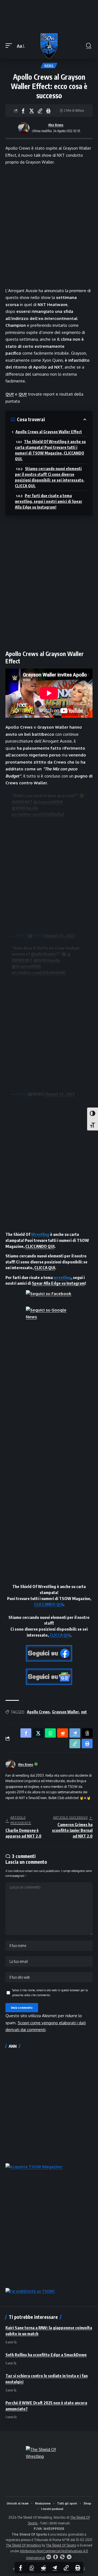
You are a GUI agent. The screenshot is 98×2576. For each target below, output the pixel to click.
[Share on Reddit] (43, 2568)
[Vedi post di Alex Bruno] (24, 128)
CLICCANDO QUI (40, 1246)
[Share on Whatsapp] (32, 2568)
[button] (10, 46)
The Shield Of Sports (61, 2545)
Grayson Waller (65, 1712)
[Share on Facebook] (23, 111)
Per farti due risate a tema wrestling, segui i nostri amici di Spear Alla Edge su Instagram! (49, 501)
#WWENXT (22, 802)
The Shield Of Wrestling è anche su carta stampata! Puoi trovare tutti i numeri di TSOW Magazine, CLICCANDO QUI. (50, 450)
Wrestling (40, 1234)
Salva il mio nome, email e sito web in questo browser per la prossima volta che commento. (50, 1992)
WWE (21, 936)
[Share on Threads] (87, 1733)
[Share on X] (32, 111)
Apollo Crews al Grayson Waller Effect (49, 432)
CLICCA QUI (45, 1268)
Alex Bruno (56, 125)
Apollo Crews (38, 1712)
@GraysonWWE (48, 802)
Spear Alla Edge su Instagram (58, 1283)
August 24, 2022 (60, 936)
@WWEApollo (25, 808)
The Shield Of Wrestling (23, 2545)
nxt (84, 1712)
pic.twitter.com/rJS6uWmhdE (39, 972)
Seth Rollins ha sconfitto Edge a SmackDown (46, 2355)
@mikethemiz (43, 954)
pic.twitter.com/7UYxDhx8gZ (38, 814)
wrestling (62, 1277)
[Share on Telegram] (55, 2568)
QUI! (10, 394)
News (49, 66)
